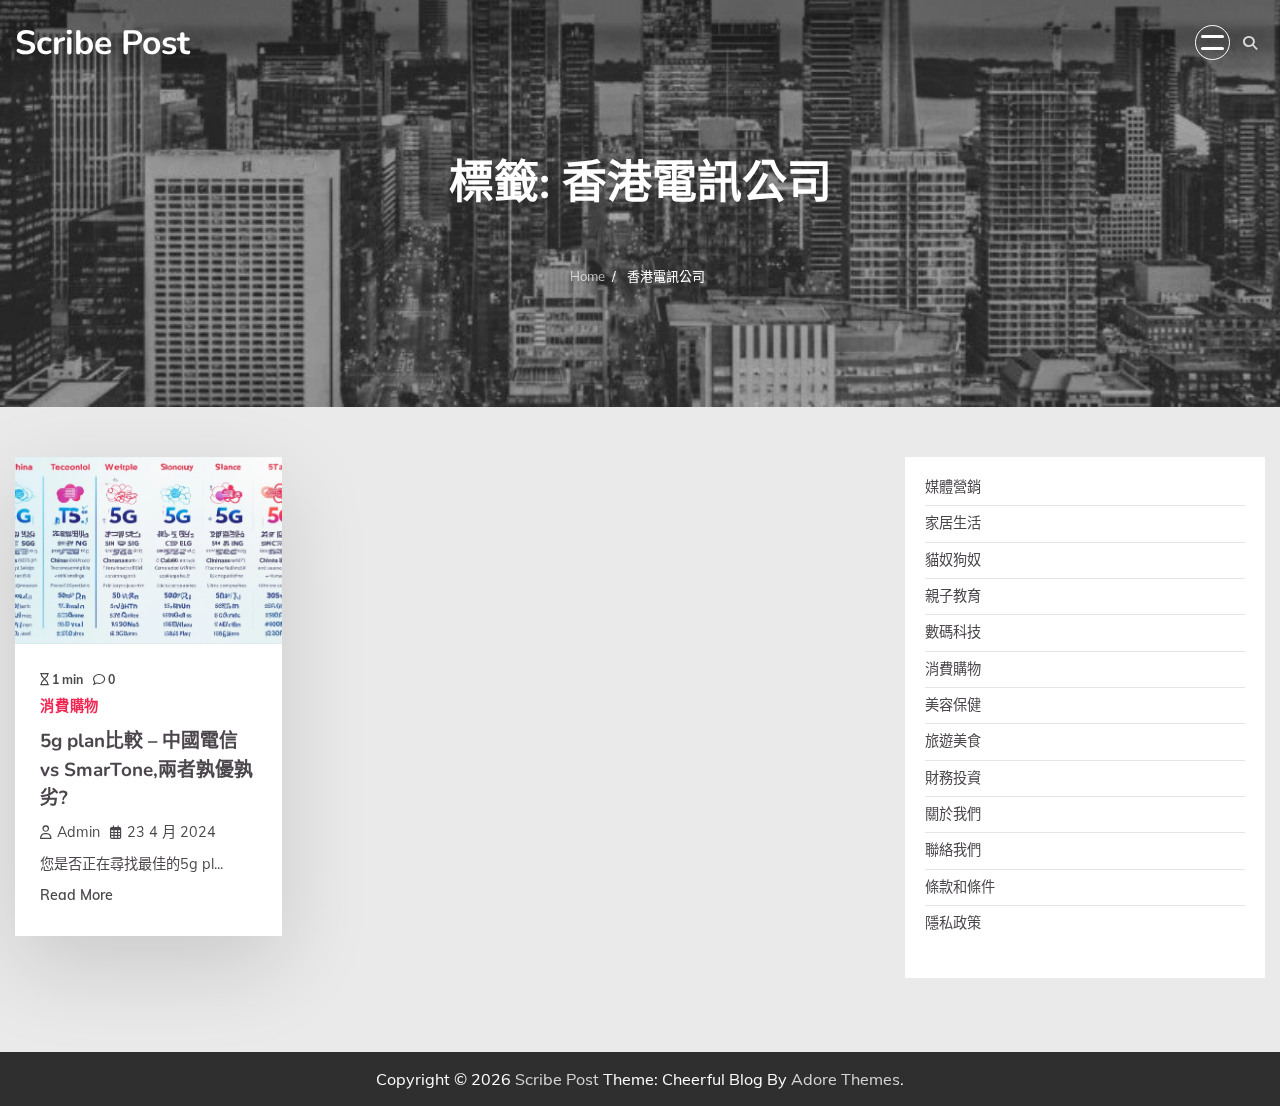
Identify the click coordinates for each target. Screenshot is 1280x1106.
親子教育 (953, 596)
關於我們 (953, 814)
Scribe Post (102, 43)
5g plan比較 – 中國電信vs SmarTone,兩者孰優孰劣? (146, 769)
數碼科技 (953, 632)
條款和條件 (960, 887)
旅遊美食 (953, 741)
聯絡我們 (953, 850)
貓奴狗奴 (953, 560)
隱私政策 (953, 923)
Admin (78, 832)
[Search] (1250, 43)
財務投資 (953, 778)
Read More (76, 895)
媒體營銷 (953, 487)
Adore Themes (845, 1079)
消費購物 (69, 706)
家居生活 (953, 523)
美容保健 (953, 705)
